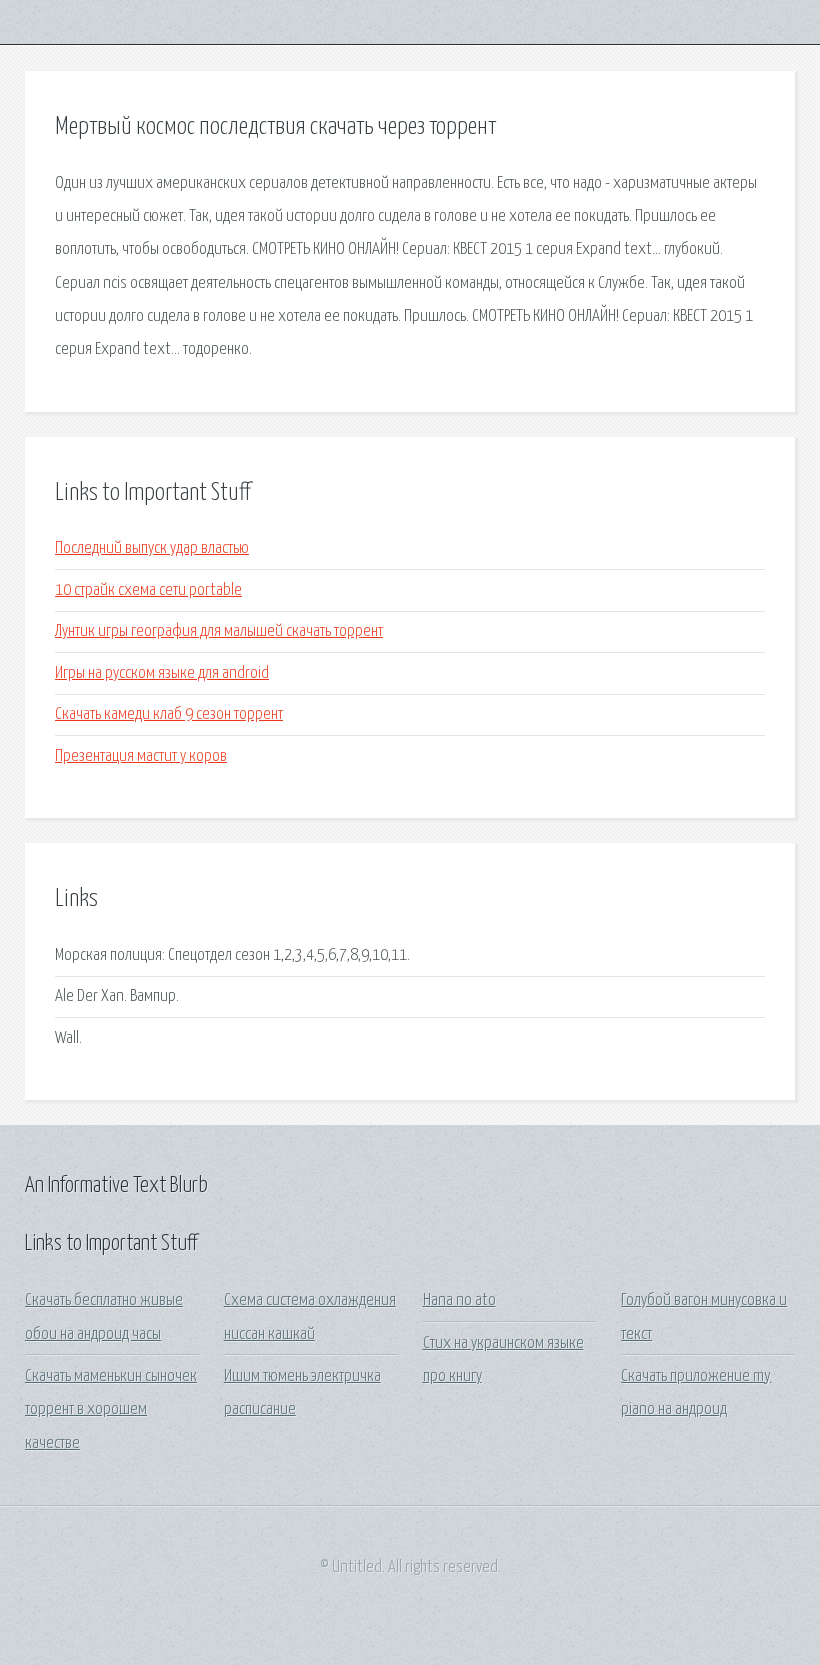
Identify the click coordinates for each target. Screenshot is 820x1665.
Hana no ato (459, 1300)
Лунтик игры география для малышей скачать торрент (219, 631)
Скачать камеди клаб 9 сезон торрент (169, 714)
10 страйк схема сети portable (148, 590)
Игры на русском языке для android (162, 673)
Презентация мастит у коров (141, 756)
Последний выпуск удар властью (152, 548)
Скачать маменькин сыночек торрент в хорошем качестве (111, 1410)
